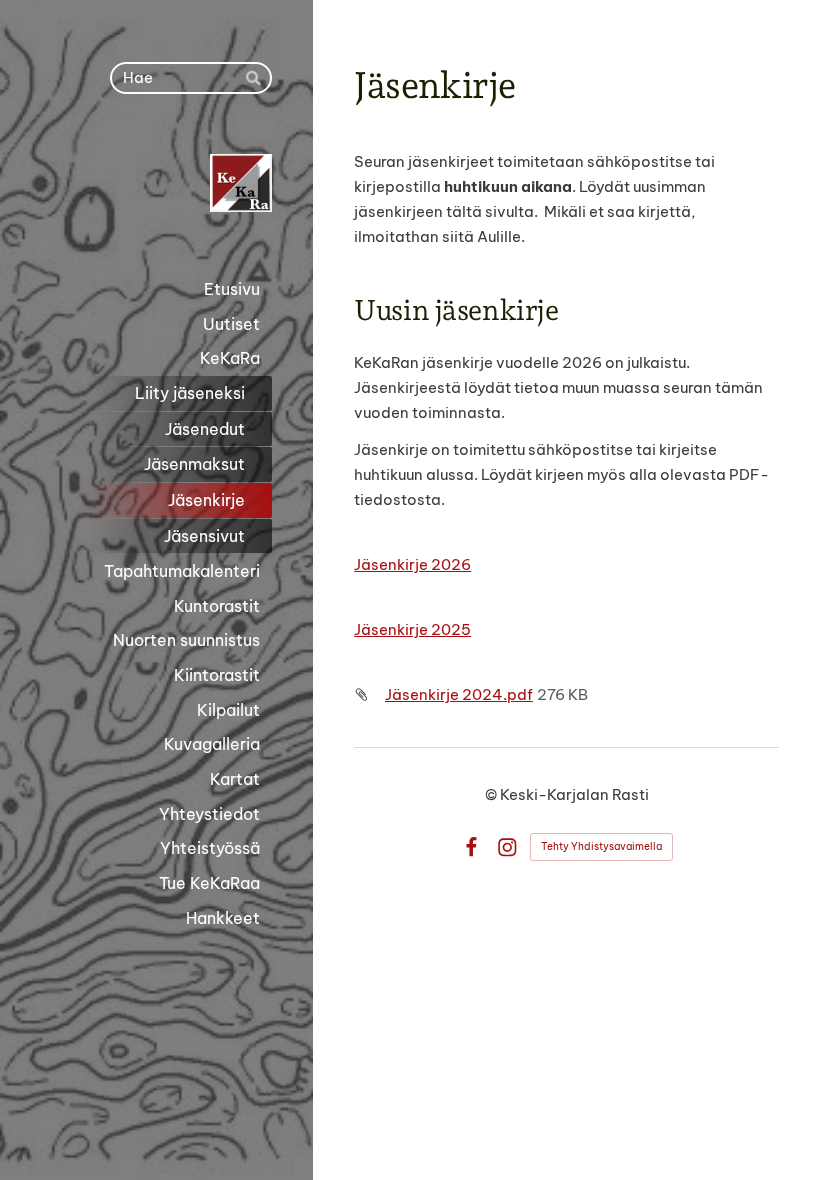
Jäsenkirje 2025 (412, 629)
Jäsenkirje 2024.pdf (459, 694)
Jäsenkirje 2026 (412, 564)
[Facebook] (471, 847)
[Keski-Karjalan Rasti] (156, 183)
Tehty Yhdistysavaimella (601, 846)
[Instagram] (507, 847)
